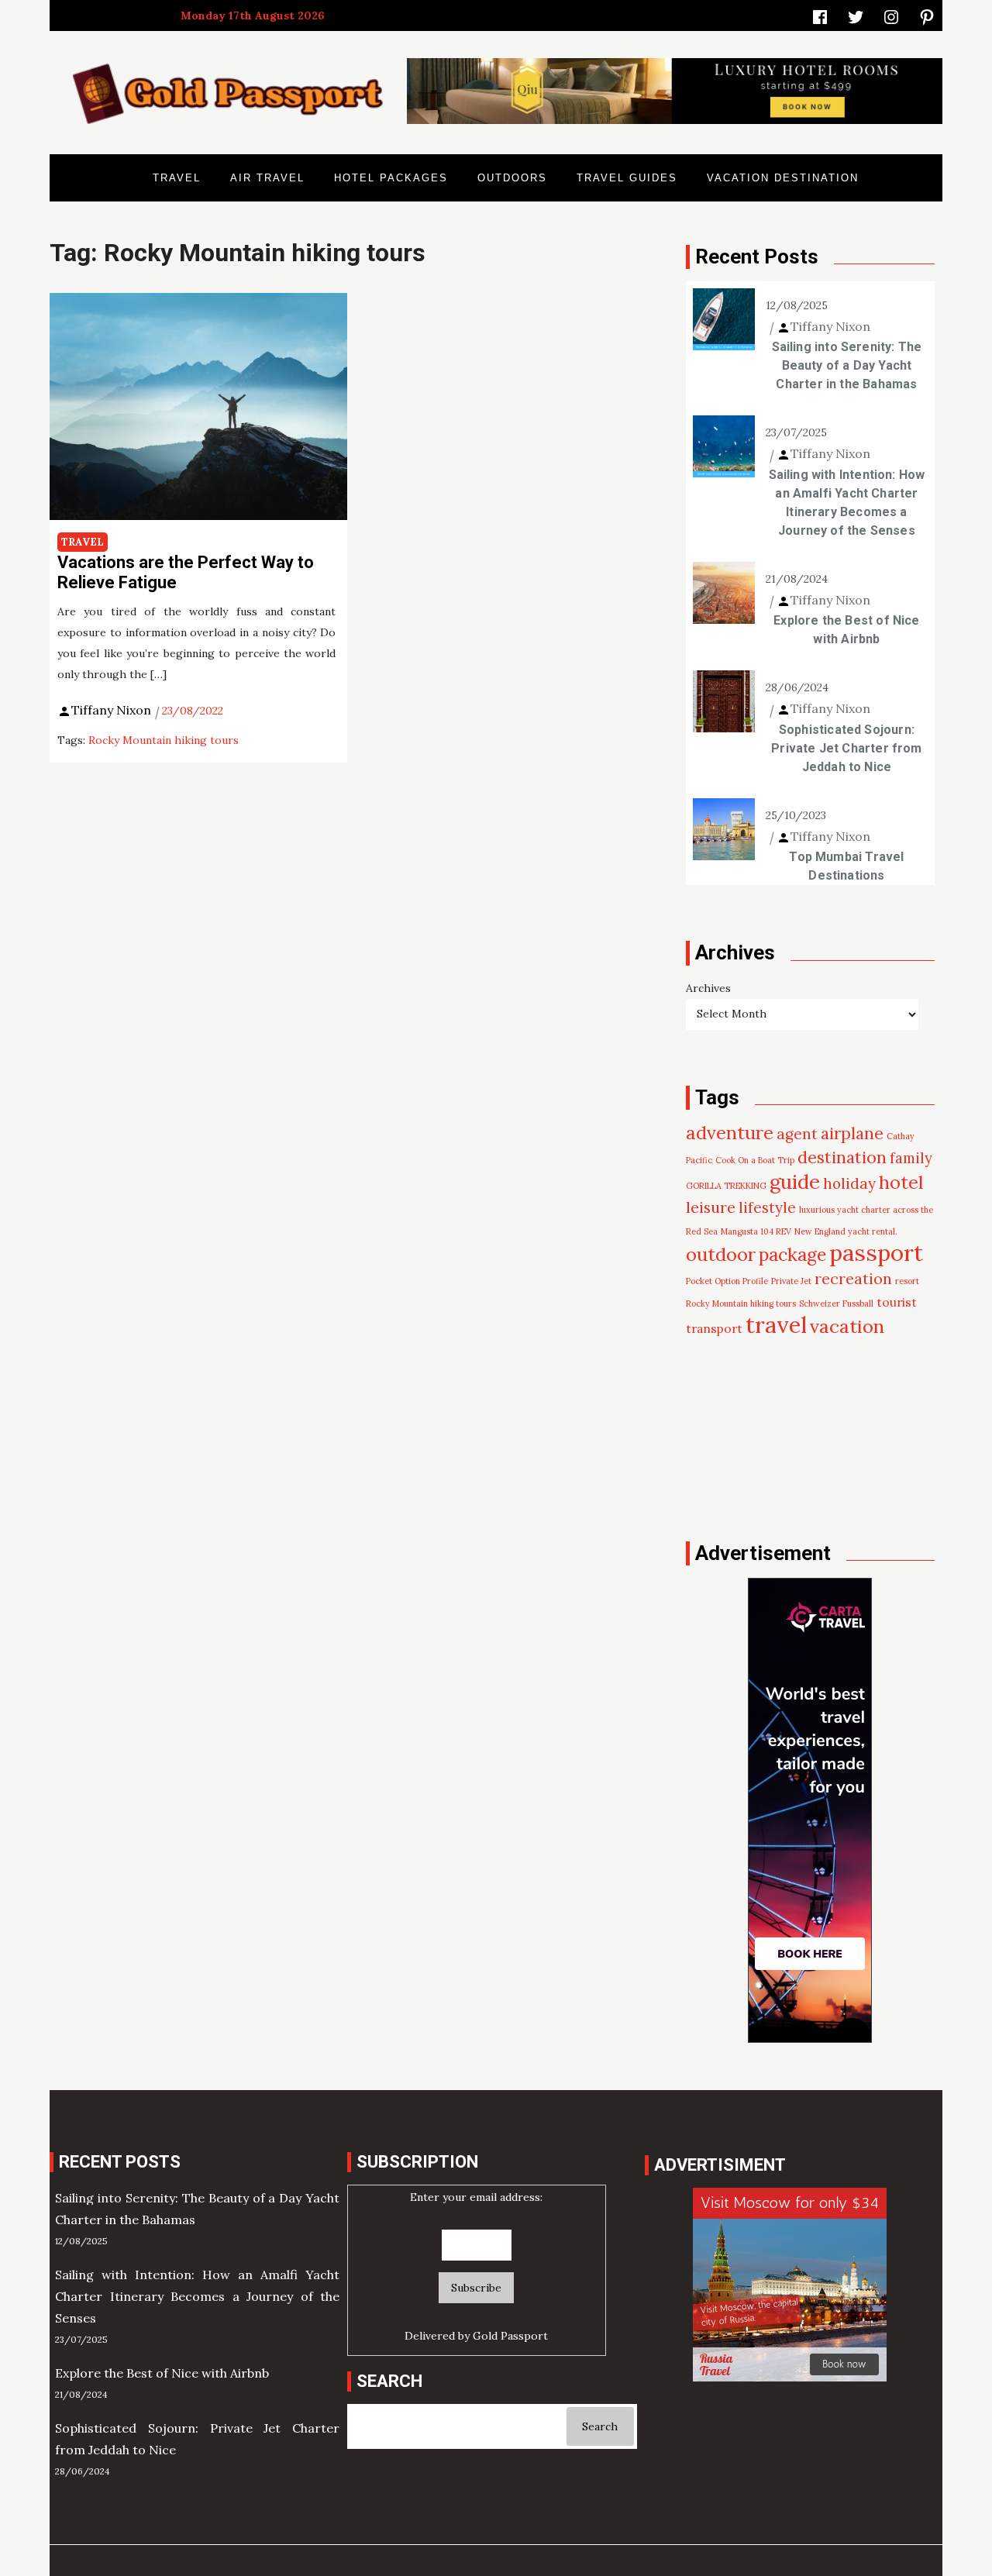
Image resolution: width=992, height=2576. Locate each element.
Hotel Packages (391, 178)
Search (600, 2426)
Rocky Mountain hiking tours (164, 740)
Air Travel (267, 178)
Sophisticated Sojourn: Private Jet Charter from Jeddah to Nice (846, 748)
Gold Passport (510, 2336)
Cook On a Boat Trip (755, 1160)
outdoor (721, 1254)
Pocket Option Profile (727, 1281)
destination (842, 1157)
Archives (708, 988)
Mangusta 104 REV (756, 1231)
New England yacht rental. (846, 1231)
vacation (847, 1326)
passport (876, 1252)
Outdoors (512, 178)
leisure (711, 1207)
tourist (897, 1302)
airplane (852, 1133)
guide (795, 1181)
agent (797, 1134)
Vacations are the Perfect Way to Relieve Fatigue (186, 572)
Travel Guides (627, 178)
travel (776, 1325)
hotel (901, 1182)
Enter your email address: (476, 2197)
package (792, 1254)
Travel (177, 178)
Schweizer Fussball (836, 1303)
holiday (849, 1183)
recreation (853, 1278)
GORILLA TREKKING (726, 1186)
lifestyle (767, 1207)
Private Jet (791, 1281)
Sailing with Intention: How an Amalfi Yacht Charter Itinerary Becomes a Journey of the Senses (847, 503)
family (911, 1158)
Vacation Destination (783, 178)
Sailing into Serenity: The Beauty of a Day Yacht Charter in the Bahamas (847, 365)
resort (907, 1281)
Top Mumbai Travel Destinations (846, 866)
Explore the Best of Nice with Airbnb (846, 630)
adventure (730, 1132)
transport (714, 1328)
